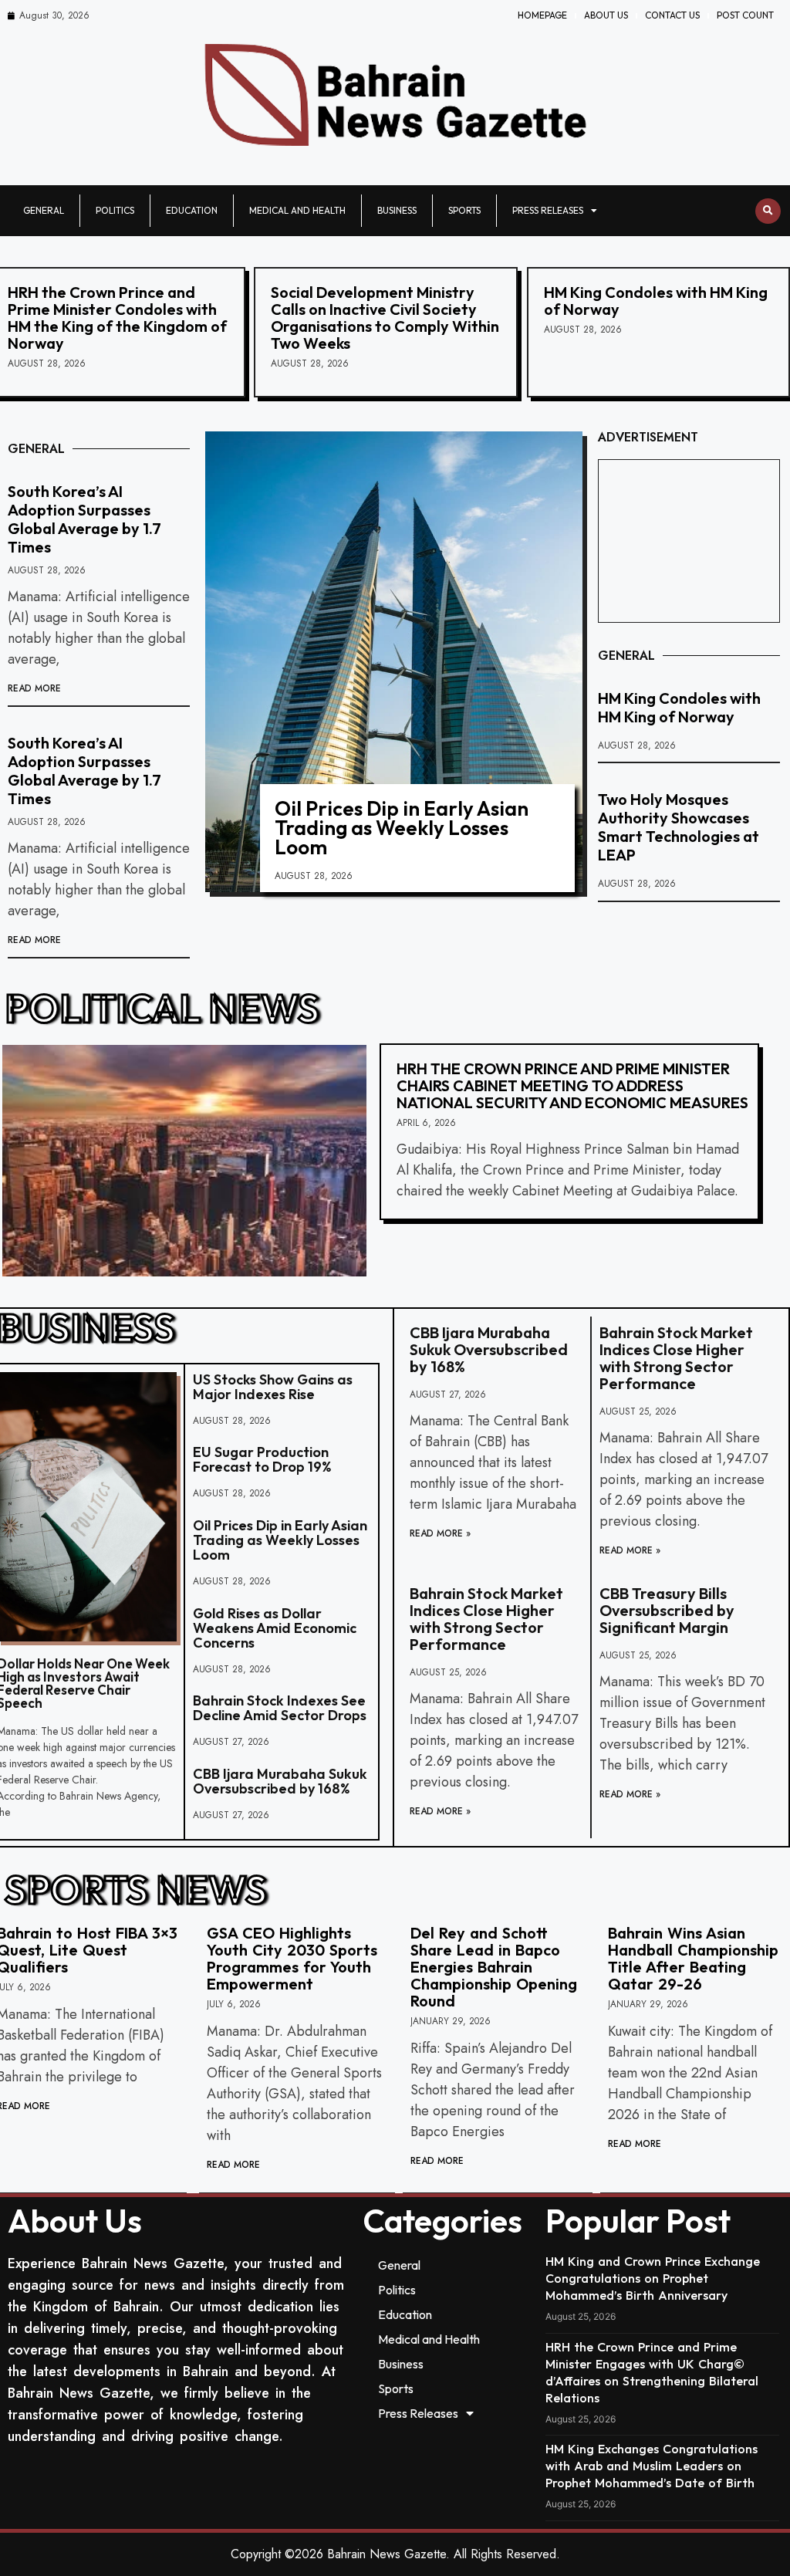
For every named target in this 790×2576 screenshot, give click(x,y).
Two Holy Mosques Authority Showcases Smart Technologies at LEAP (679, 827)
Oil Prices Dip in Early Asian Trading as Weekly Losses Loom (402, 828)
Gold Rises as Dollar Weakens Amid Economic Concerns (275, 1628)
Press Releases (548, 210)
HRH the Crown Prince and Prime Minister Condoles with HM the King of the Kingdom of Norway (117, 318)
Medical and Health (297, 210)
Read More (34, 688)
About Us (606, 15)
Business (397, 210)
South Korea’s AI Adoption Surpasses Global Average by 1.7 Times (84, 519)
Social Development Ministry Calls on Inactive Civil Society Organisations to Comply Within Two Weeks (385, 318)
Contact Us (672, 15)
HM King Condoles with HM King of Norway (656, 301)
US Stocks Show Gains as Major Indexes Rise (273, 1387)
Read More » (440, 1533)
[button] (768, 211)
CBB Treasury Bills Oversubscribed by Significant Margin (667, 1610)
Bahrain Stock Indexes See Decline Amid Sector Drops (280, 1708)
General (44, 210)
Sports (464, 210)
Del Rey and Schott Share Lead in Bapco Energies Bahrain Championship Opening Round (494, 1967)
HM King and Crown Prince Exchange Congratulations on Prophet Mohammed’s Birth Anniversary (653, 2278)
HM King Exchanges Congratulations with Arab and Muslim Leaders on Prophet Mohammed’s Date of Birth (652, 2466)
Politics (115, 210)
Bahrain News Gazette (387, 2554)
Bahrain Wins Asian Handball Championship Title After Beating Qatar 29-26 (693, 1958)
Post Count (745, 15)
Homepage (542, 15)
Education (192, 210)
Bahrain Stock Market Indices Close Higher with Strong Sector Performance (676, 1358)
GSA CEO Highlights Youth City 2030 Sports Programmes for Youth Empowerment (292, 1958)
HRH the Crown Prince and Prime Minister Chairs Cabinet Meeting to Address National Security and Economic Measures (572, 1085)
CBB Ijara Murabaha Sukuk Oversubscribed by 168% (280, 1781)
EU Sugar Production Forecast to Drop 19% (262, 1459)
